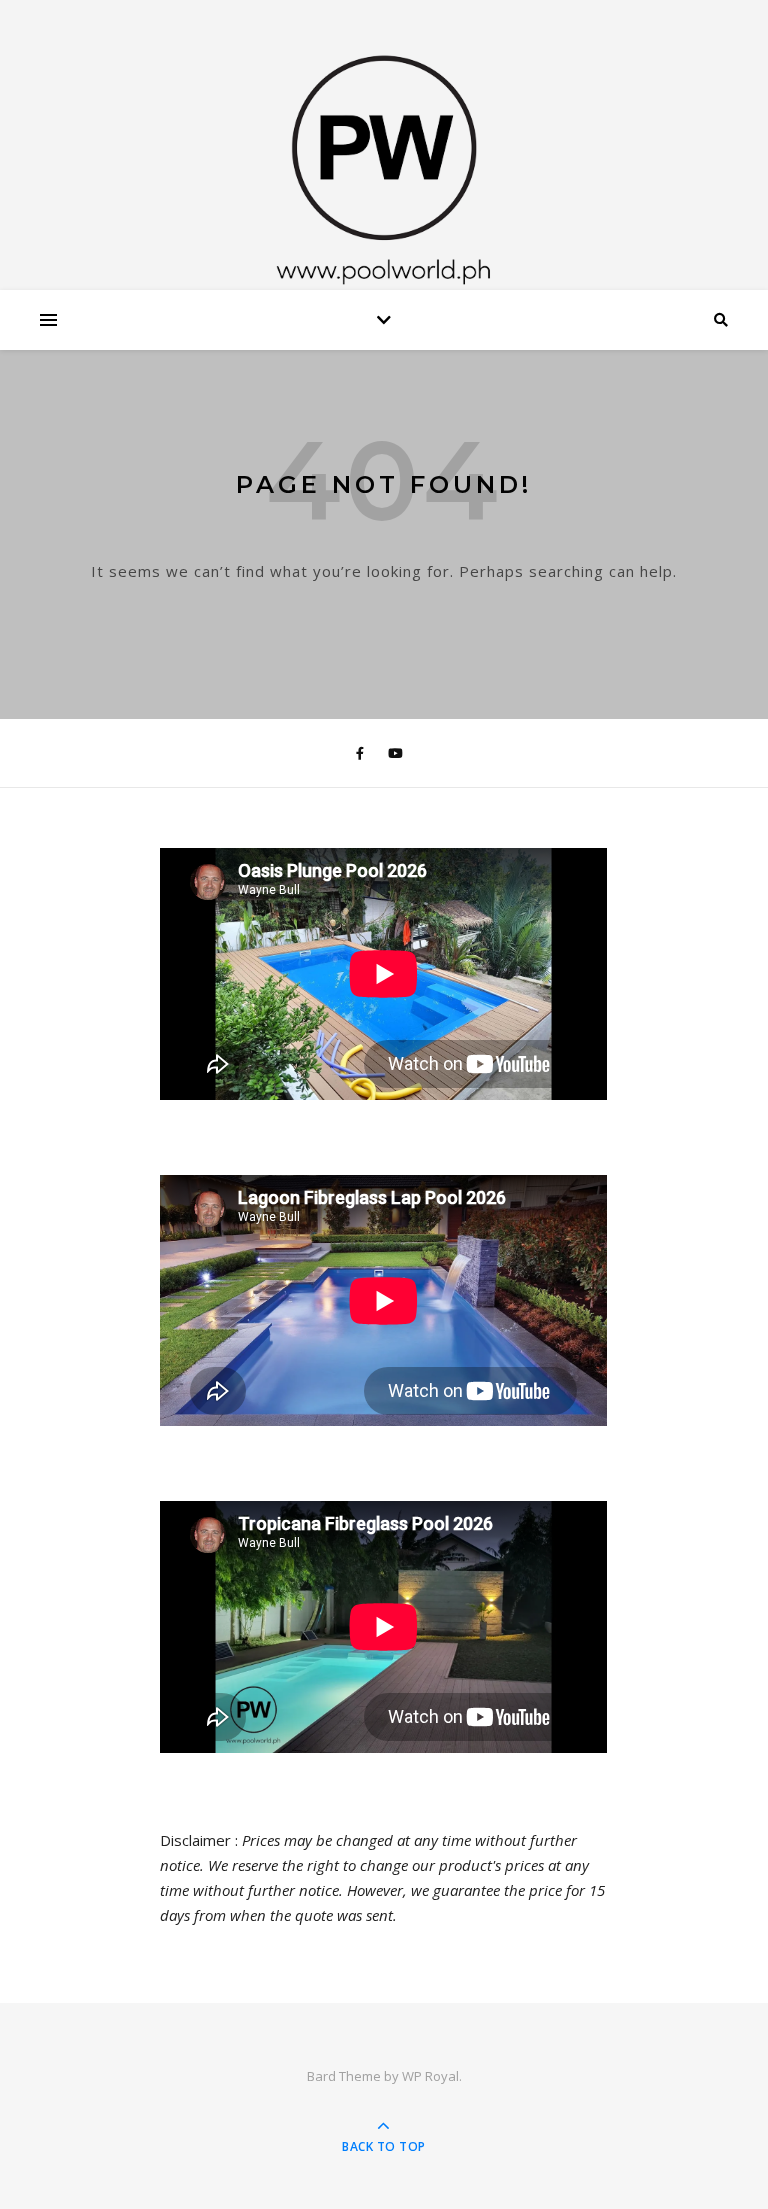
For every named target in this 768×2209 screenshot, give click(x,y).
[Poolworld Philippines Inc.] (384, 150)
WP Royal (430, 2076)
